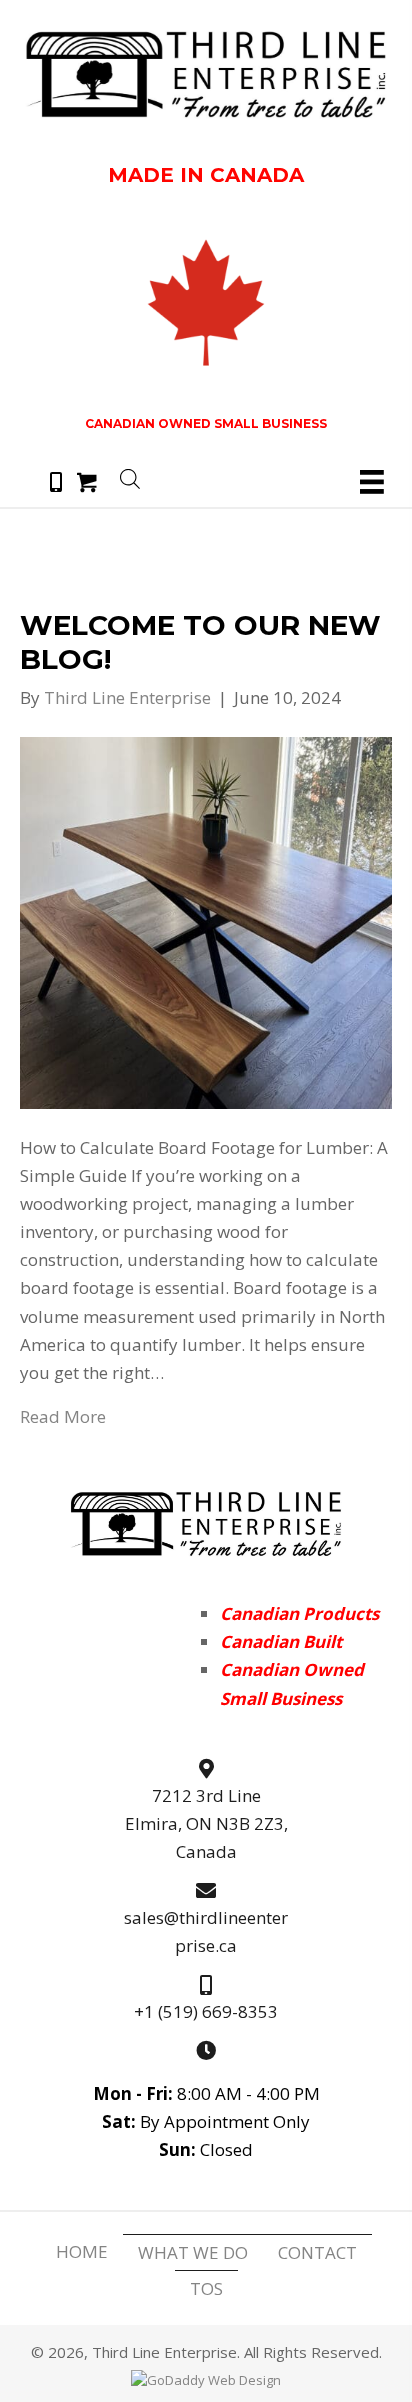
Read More (63, 1416)
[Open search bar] (130, 476)
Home (82, 2251)
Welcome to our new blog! (200, 642)
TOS (206, 2288)
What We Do (193, 2252)
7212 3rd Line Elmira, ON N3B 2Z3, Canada (206, 1823)
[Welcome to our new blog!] (206, 921)
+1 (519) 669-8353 (206, 2011)
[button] (56, 482)
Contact (317, 2252)
